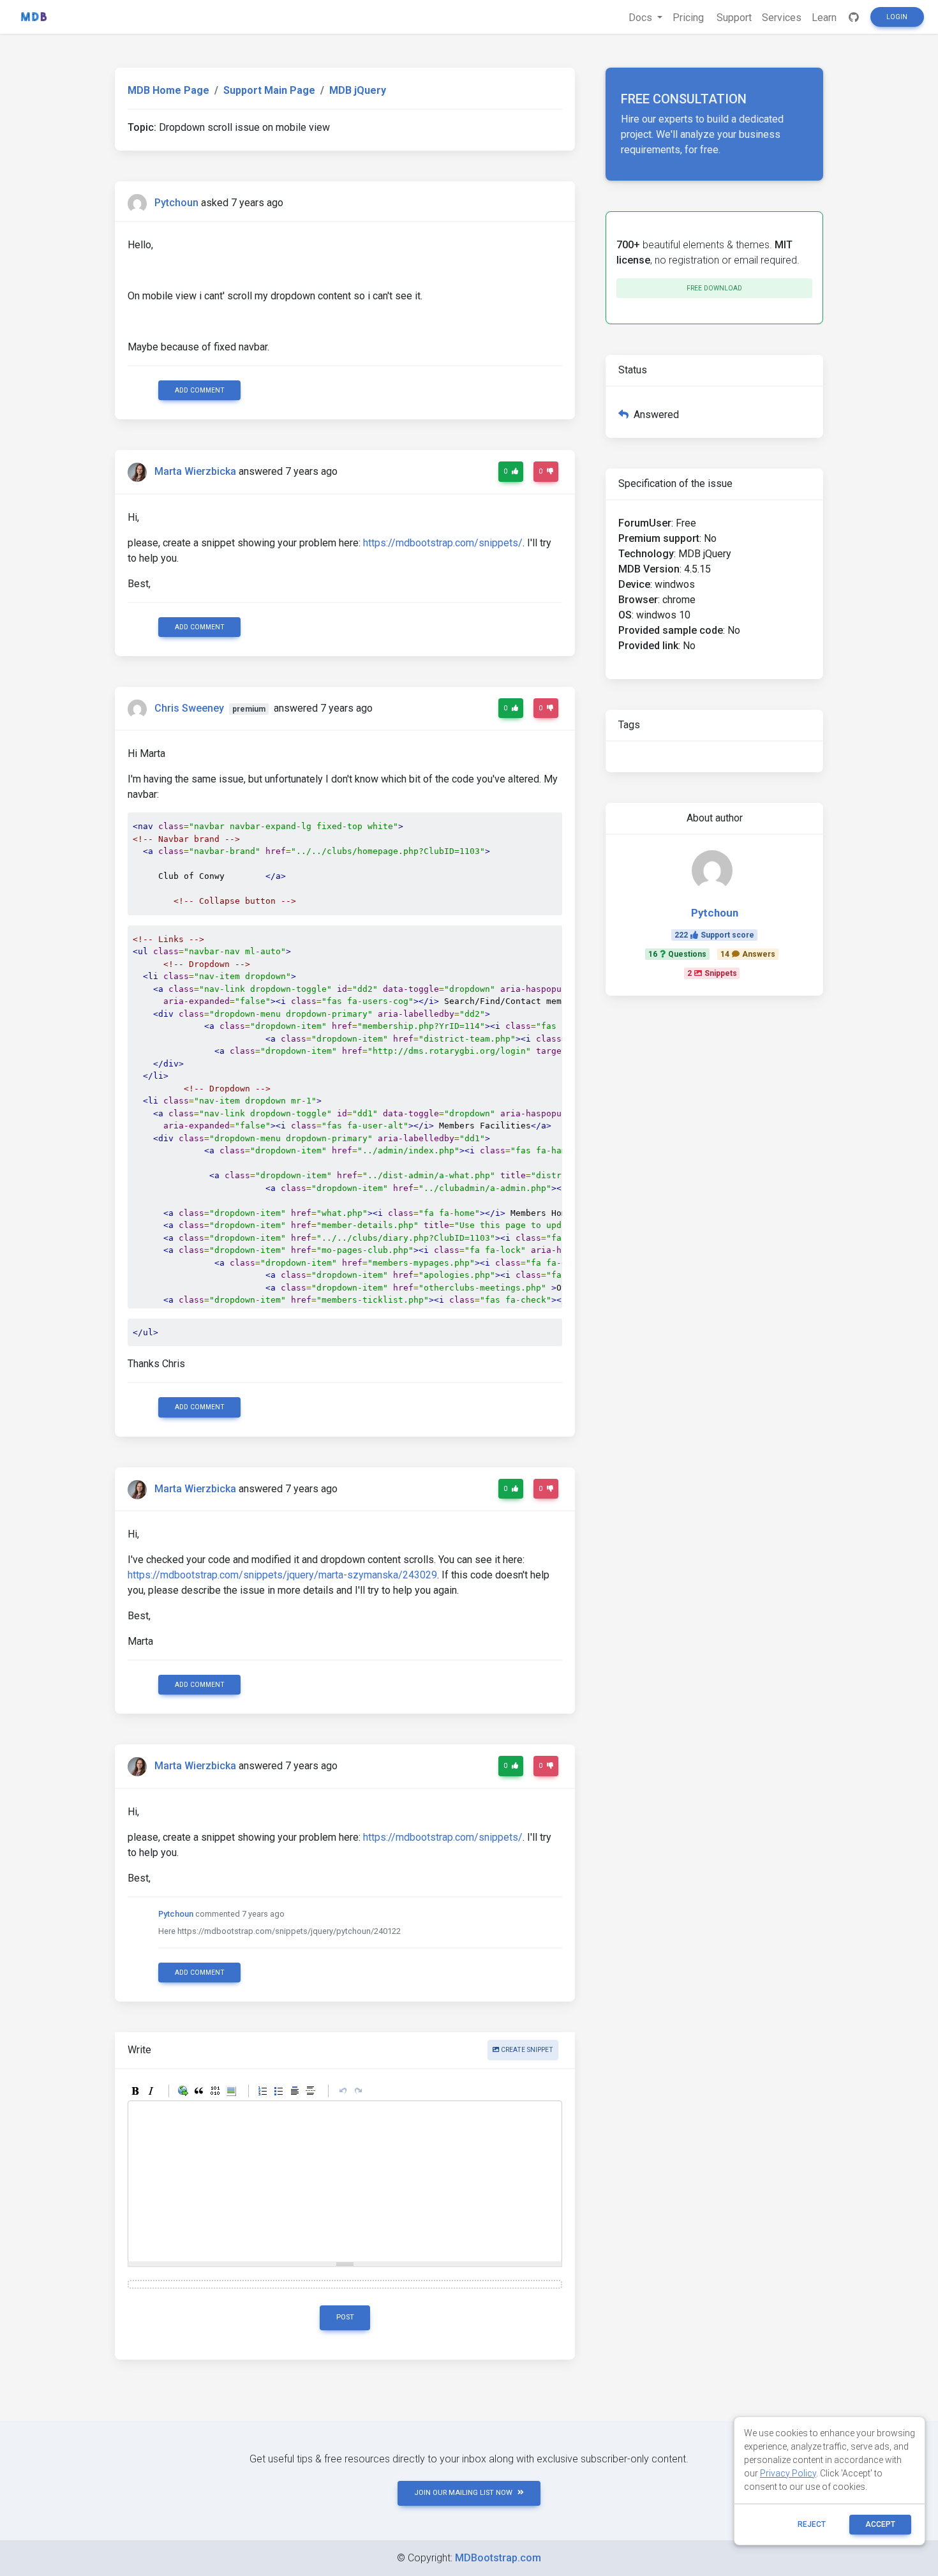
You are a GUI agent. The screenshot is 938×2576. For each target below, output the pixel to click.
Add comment (200, 390)
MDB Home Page (168, 90)
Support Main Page (269, 90)
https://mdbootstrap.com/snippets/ (443, 543)
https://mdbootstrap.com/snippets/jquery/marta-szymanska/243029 (282, 1575)
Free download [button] (714, 288)
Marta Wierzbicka (195, 472)
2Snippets (712, 973)
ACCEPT (880, 2524)
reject (812, 2524)
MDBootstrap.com (498, 2558)
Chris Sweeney (189, 708)
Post (345, 2317)
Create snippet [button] (526, 2050)
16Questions (677, 954)
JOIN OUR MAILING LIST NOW (463, 2493)
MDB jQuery (358, 90)
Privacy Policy (788, 2473)
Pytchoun (176, 203)
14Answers (748, 954)
